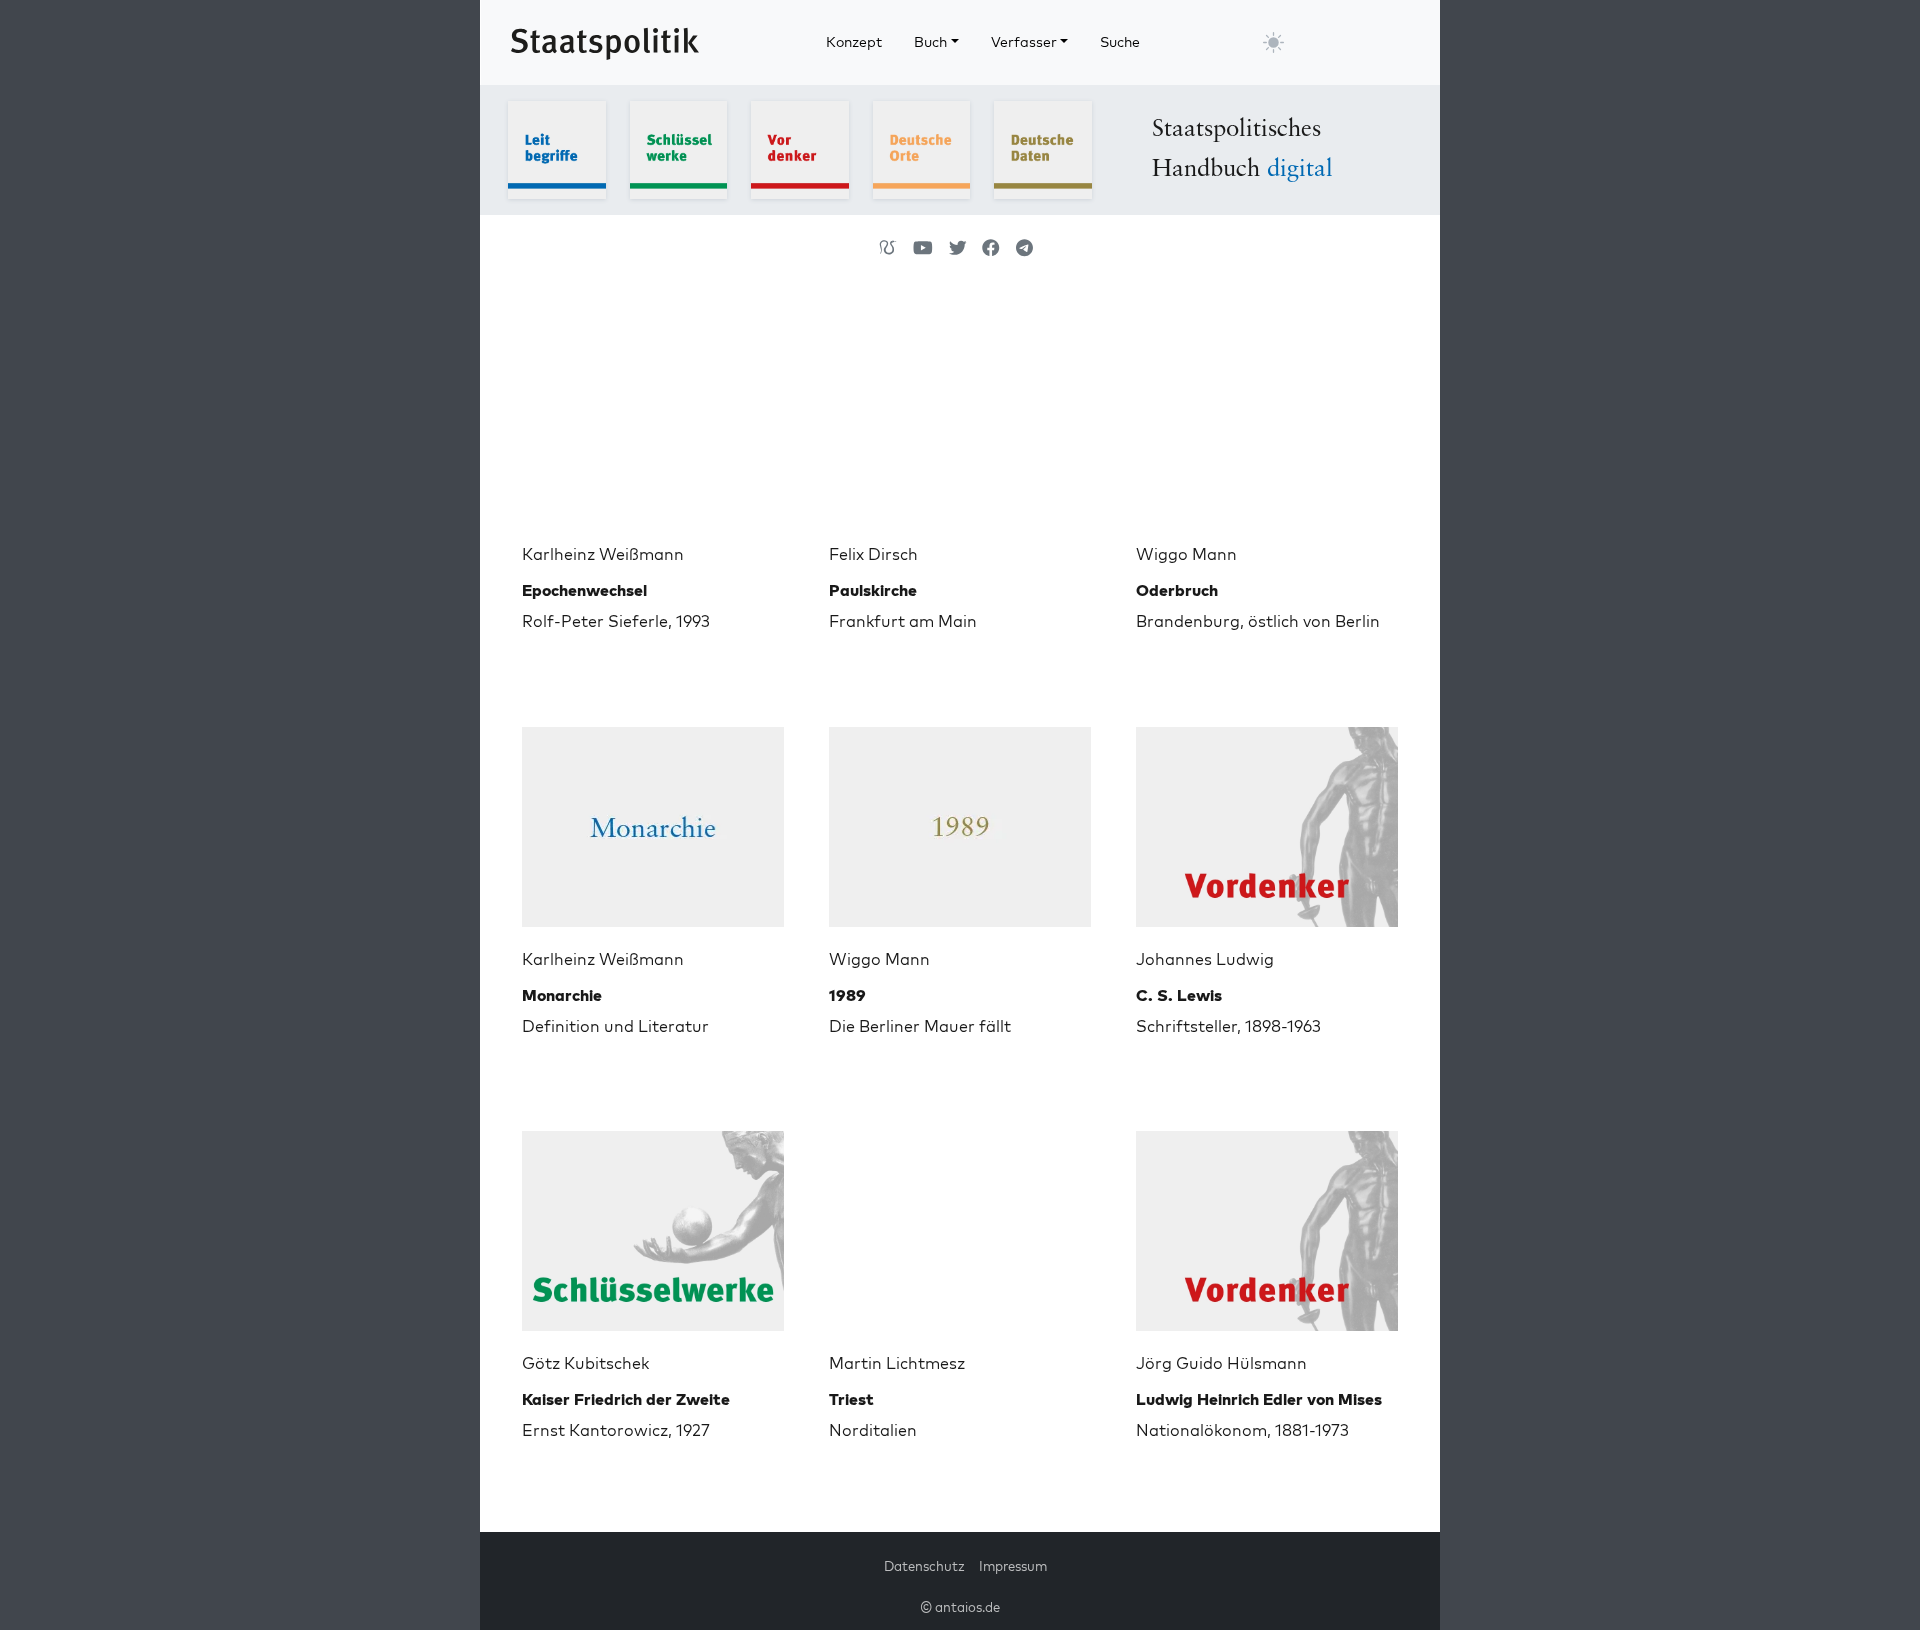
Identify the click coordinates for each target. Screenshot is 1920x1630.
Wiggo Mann (1186, 554)
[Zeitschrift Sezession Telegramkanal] (1024, 248)
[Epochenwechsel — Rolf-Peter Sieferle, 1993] (653, 414)
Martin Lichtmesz (897, 1363)
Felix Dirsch (873, 554)
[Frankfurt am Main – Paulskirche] (960, 414)
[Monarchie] (653, 819)
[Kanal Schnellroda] (923, 248)
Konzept (854, 42)
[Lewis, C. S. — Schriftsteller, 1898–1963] (1267, 819)
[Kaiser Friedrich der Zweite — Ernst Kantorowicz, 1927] (653, 1223)
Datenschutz (924, 1566)
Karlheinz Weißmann (603, 554)
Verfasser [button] (1024, 42)
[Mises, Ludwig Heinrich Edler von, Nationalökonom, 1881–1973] (1267, 1223)
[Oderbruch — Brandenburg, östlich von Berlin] (1267, 414)
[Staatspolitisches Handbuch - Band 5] (1043, 148)
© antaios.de (960, 1607)
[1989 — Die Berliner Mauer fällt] (960, 819)
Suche (1120, 42)
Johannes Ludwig (1205, 959)
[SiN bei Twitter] (958, 248)
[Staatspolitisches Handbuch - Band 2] (679, 148)
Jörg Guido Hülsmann (1221, 1363)
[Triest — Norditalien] (960, 1223)
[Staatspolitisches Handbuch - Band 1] (557, 148)
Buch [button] (930, 42)
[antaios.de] (888, 248)
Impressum (1013, 1566)
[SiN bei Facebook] (991, 248)
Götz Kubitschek (585, 1363)
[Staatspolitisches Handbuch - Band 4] (922, 148)
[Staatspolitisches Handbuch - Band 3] (800, 148)
